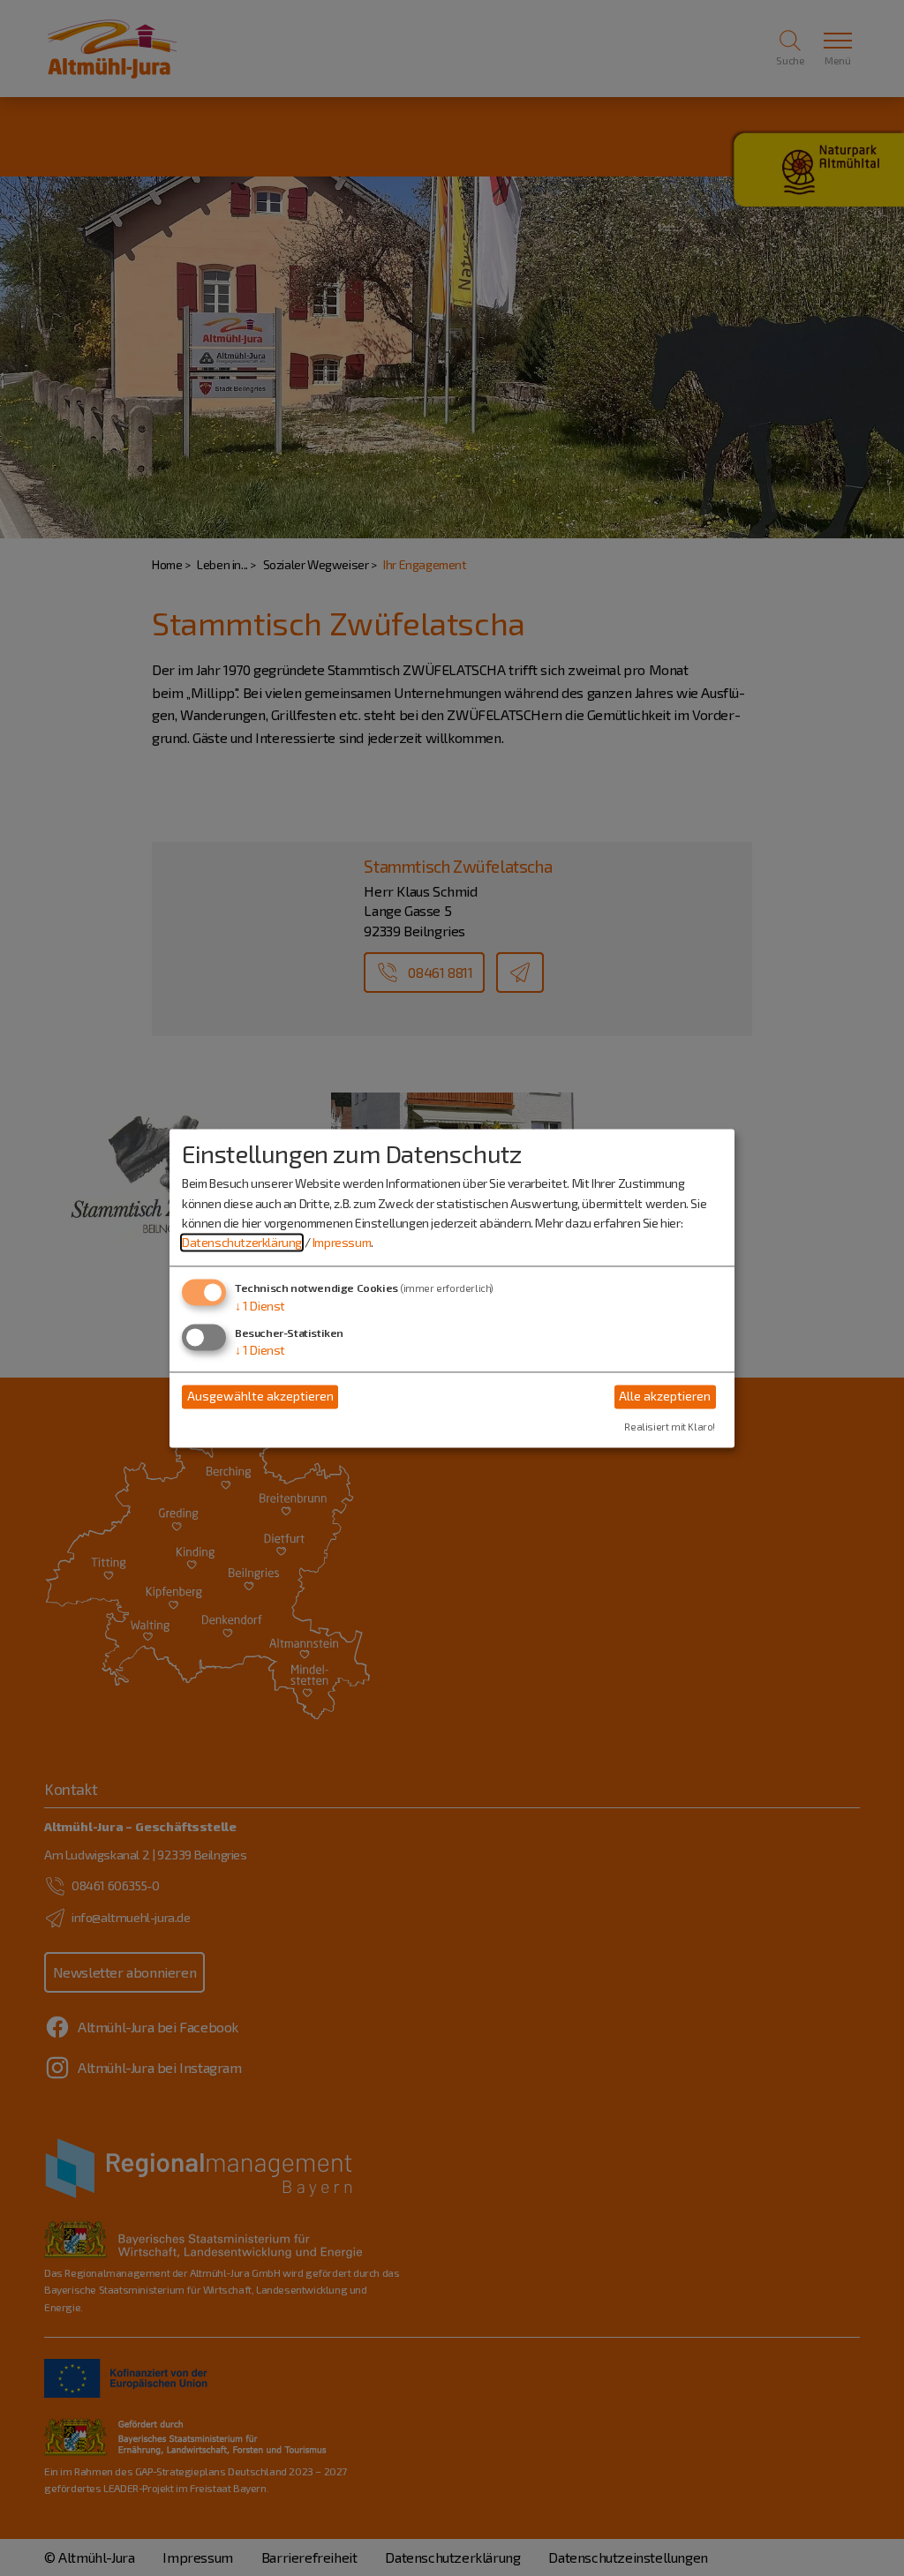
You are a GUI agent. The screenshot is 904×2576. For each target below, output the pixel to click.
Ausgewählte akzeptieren (260, 1397)
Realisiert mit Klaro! (670, 1427)
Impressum (342, 1243)
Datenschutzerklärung (242, 1243)
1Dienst (260, 1306)
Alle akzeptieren (665, 1397)
